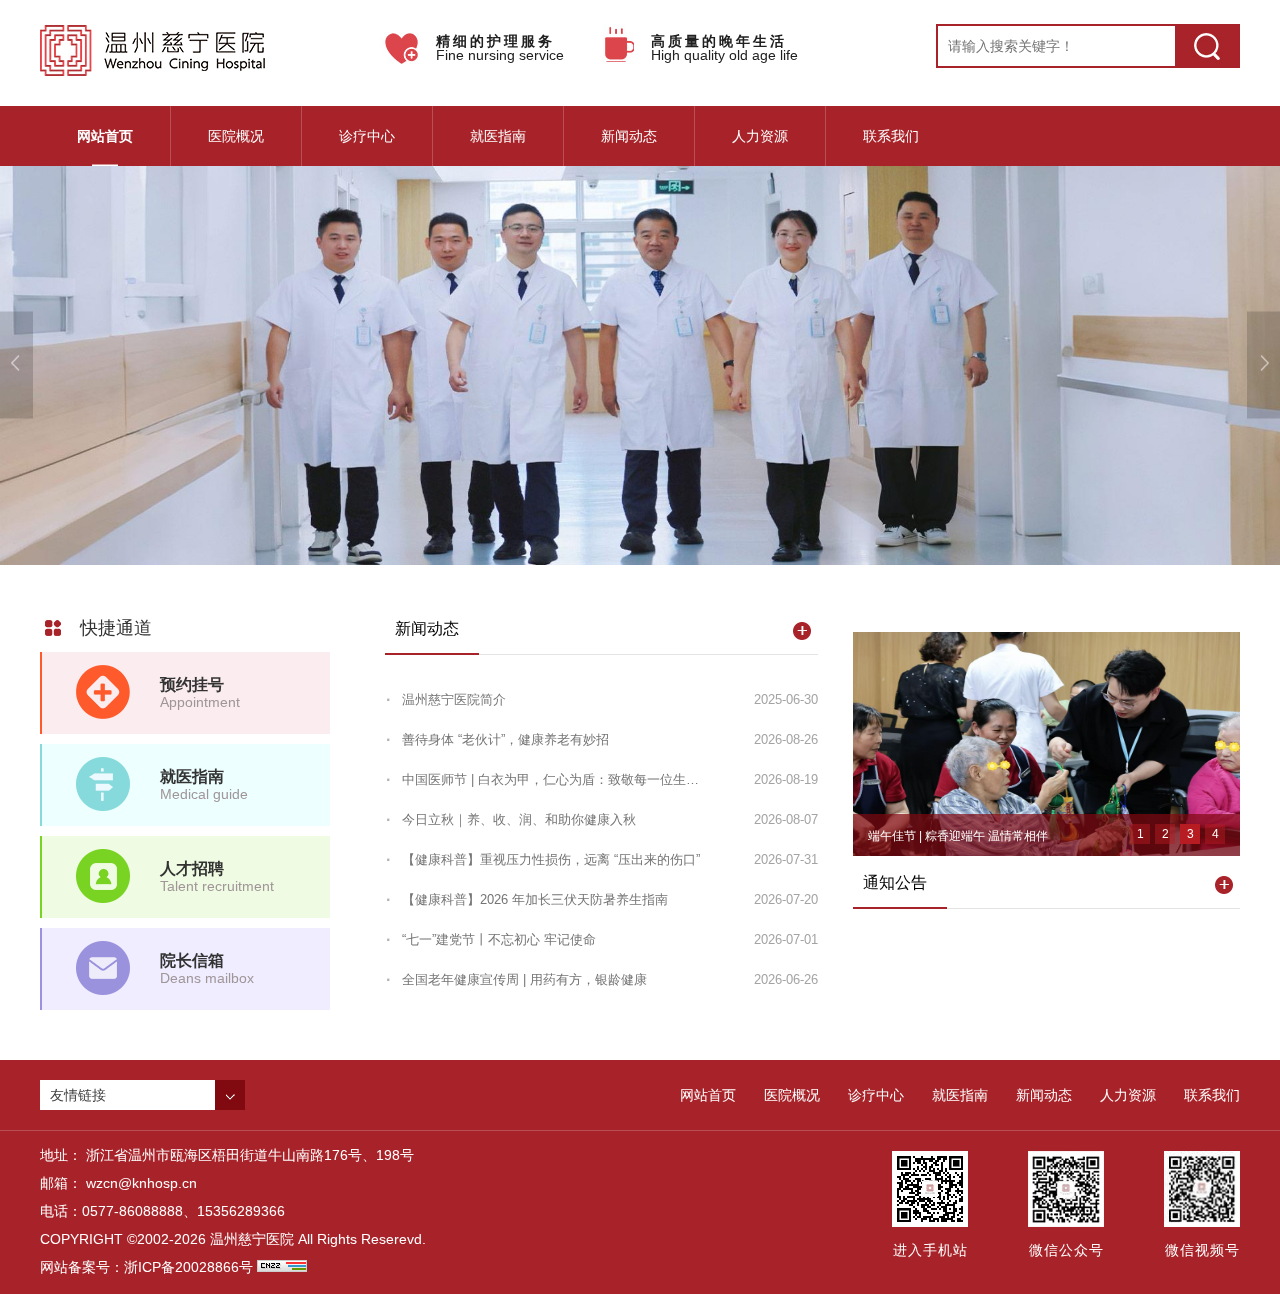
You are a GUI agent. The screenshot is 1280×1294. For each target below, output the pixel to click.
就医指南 (498, 136)
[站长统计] (282, 1267)
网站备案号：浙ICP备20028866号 (146, 1267)
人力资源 (760, 136)
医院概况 (236, 136)
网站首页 (105, 136)
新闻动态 (629, 136)
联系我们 (891, 136)
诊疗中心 (367, 136)
